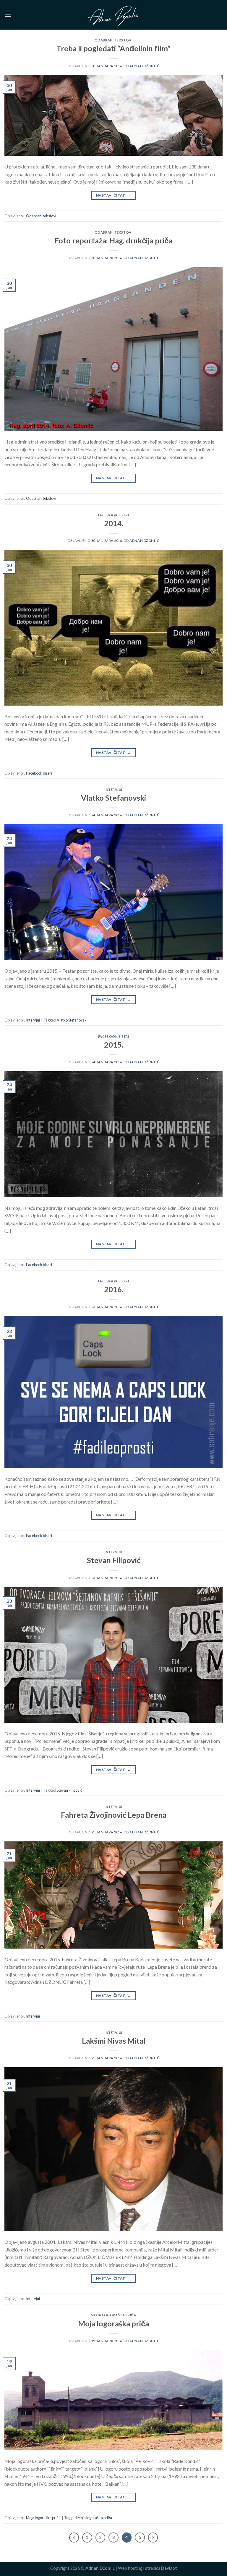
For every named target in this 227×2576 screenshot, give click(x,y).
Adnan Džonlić (144, 66)
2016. (114, 1289)
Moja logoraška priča (113, 2315)
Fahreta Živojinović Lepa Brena (114, 1815)
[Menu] (8, 15)
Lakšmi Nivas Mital (114, 2041)
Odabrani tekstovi (114, 40)
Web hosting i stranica (147, 2568)
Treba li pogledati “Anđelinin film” (113, 48)
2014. (114, 523)
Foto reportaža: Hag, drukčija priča (113, 240)
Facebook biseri (113, 515)
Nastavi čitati (113, 195)
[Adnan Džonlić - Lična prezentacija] (113, 15)
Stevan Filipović (114, 1560)
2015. (114, 1045)
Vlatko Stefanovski (113, 798)
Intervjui (113, 790)
